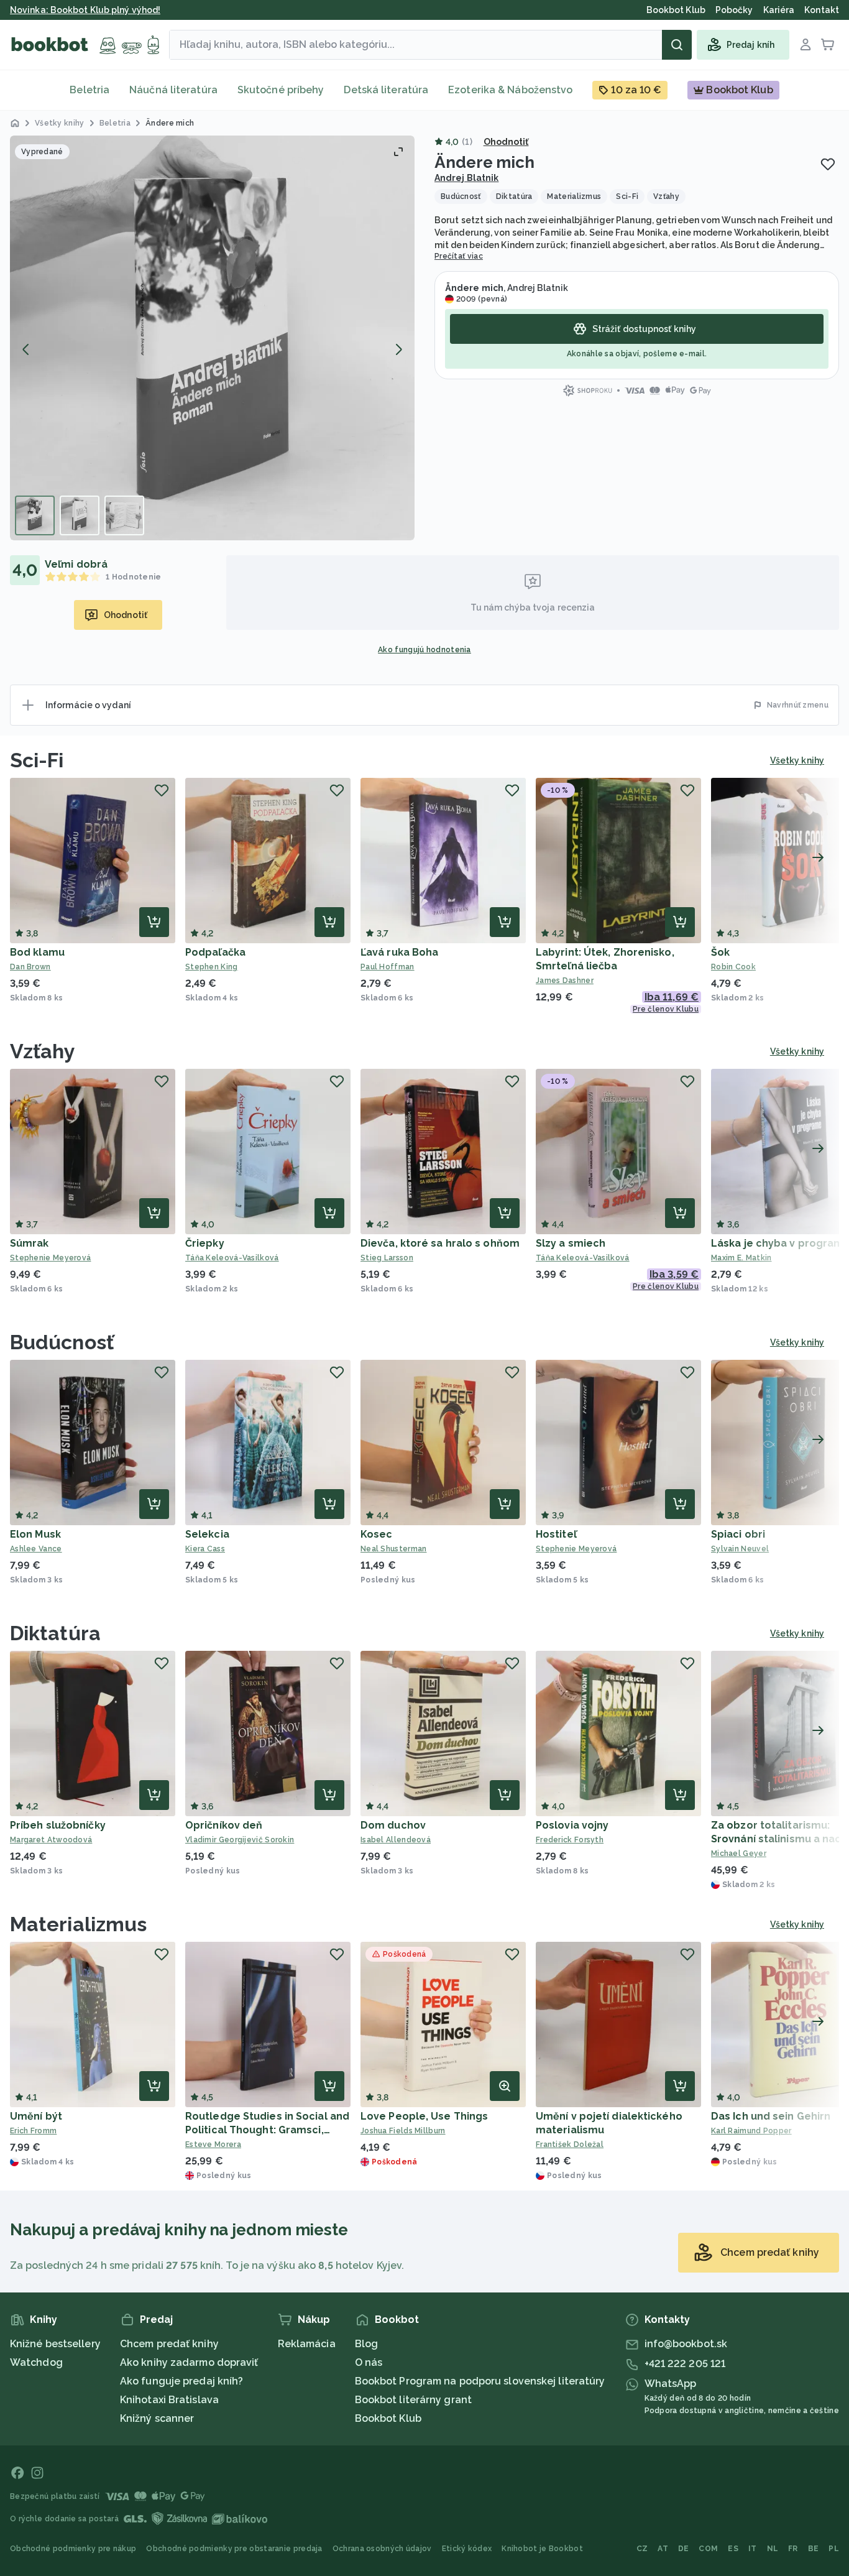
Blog (366, 2344)
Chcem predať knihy (169, 2344)
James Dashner (565, 981)
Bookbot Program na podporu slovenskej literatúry (480, 2381)
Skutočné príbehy (281, 90)
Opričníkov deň (224, 1825)
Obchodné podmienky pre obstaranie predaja (234, 2549)
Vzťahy (43, 1051)
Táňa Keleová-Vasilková (232, 1258)
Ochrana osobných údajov (382, 2549)
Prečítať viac (459, 256)
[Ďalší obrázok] (398, 349)
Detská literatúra (386, 90)
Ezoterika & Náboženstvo (510, 90)
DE (684, 2549)
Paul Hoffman (388, 967)
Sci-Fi (37, 760)
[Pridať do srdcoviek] (828, 164)
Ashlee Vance (36, 1549)
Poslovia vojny (572, 1825)
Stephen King (212, 967)
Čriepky (205, 1243)
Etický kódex (467, 2549)
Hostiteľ (556, 1534)
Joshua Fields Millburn (403, 2131)
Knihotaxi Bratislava (169, 2400)
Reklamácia (307, 2344)
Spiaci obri (738, 1534)
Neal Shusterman (394, 1549)
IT (753, 2549)
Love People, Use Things (424, 2116)
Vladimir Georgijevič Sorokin (240, 1840)
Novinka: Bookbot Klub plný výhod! (85, 10)
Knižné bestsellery (55, 2344)
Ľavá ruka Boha (399, 952)
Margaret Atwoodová (51, 1840)
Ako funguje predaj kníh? (181, 2381)
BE (814, 2549)
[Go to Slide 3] (124, 515)
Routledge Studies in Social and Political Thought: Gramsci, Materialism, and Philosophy (267, 2130)
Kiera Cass (205, 1549)
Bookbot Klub (388, 2418)
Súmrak (30, 1243)
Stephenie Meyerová (50, 1258)
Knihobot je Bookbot (542, 2549)
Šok (720, 952)
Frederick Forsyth (570, 1840)
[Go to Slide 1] (35, 515)
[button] (212, 338)
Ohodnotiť (506, 142)
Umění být (36, 2116)
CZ (642, 2549)
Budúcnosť (62, 1342)
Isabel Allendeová (396, 1840)
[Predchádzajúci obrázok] (26, 349)
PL (834, 2549)
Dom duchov (393, 1825)
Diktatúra (55, 1633)
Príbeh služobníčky (58, 1825)
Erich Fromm (33, 2131)
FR (793, 2549)
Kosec (377, 1534)
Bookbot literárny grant (413, 2400)
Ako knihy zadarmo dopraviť (189, 2362)
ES (733, 2549)
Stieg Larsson (387, 1258)
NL (773, 2549)
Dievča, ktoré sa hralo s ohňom (440, 1243)
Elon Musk (35, 1534)
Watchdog (36, 2362)
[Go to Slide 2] (80, 515)
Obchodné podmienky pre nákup (73, 2549)
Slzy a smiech (571, 1243)
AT (663, 2549)
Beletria (89, 90)
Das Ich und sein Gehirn (771, 2116)
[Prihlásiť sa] (805, 45)
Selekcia (207, 1534)
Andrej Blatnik (466, 178)
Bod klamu (37, 952)
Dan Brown (30, 967)
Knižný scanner (157, 2418)
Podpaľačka (215, 952)
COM (708, 2549)
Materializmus (78, 1924)
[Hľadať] (677, 45)
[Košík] (828, 45)
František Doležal (570, 2144)
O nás (369, 2362)
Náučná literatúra (173, 90)
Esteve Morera (213, 2144)
